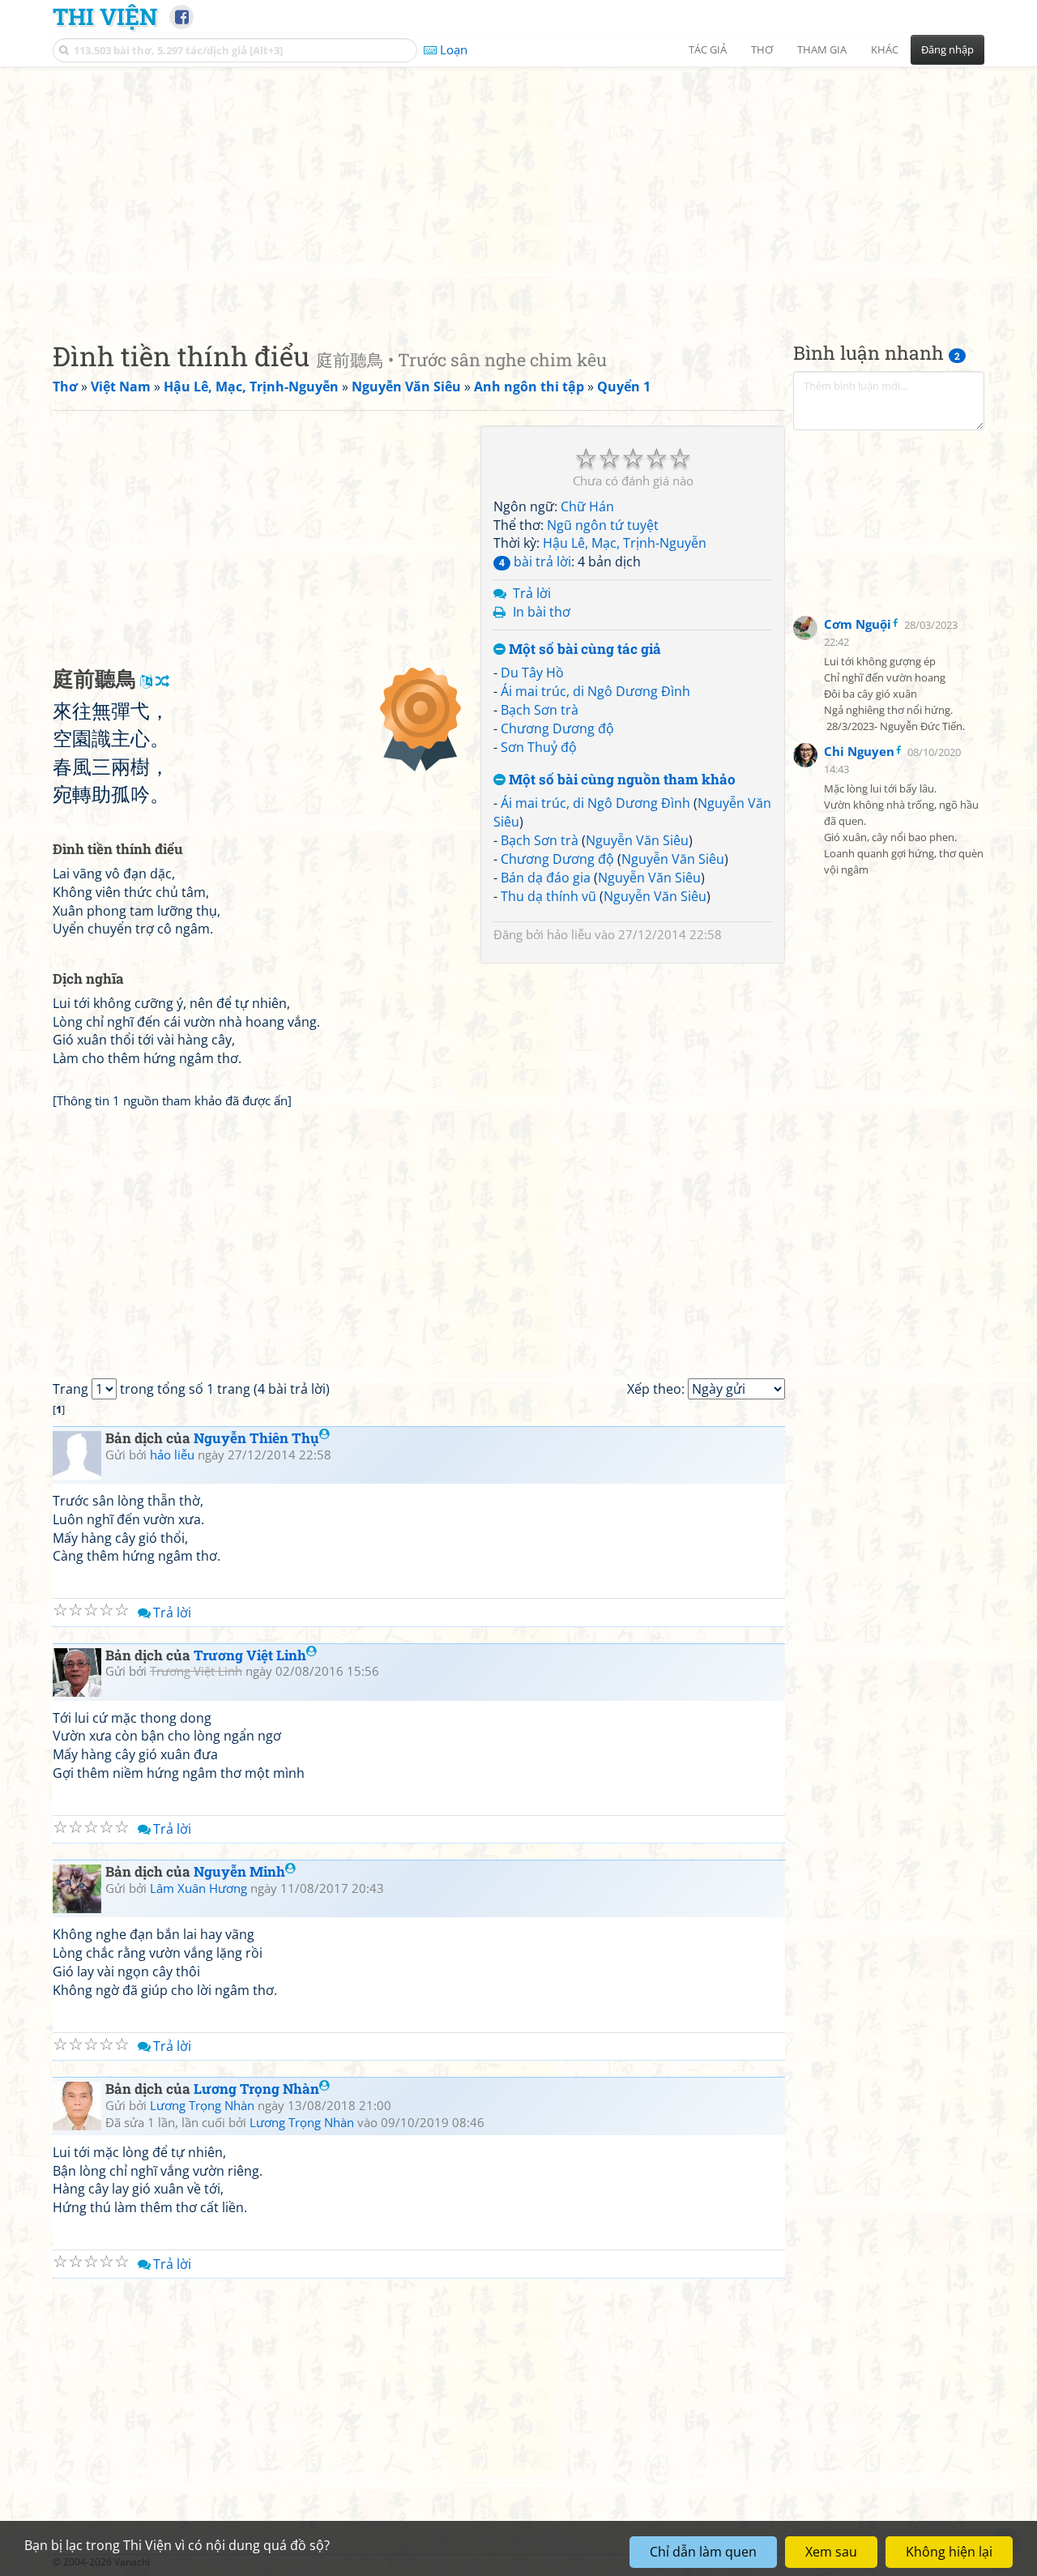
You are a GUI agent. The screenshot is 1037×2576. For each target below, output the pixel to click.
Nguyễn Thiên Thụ (256, 1438)
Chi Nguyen (859, 751)
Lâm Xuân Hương (198, 1888)
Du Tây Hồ (532, 673)
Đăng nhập (947, 49)
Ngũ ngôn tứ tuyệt (603, 525)
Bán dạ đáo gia (546, 878)
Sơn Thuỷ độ (539, 747)
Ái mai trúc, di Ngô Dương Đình (595, 691)
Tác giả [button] (708, 49)
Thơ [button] (762, 49)
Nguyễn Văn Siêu (637, 840)
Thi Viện (105, 16)
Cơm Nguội (858, 624)
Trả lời (532, 593)
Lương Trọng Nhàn (256, 2089)
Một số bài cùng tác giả (583, 649)
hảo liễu (569, 934)
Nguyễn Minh (239, 1871)
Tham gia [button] (822, 49)
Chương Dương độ (557, 728)
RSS (976, 2562)
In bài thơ (542, 612)
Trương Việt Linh (250, 1655)
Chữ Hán (587, 506)
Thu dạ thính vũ (548, 896)
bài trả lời (535, 562)
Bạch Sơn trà (540, 710)
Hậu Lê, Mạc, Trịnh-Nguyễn (625, 543)
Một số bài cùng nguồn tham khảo (621, 780)
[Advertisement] (518, 190)
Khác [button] (885, 49)
